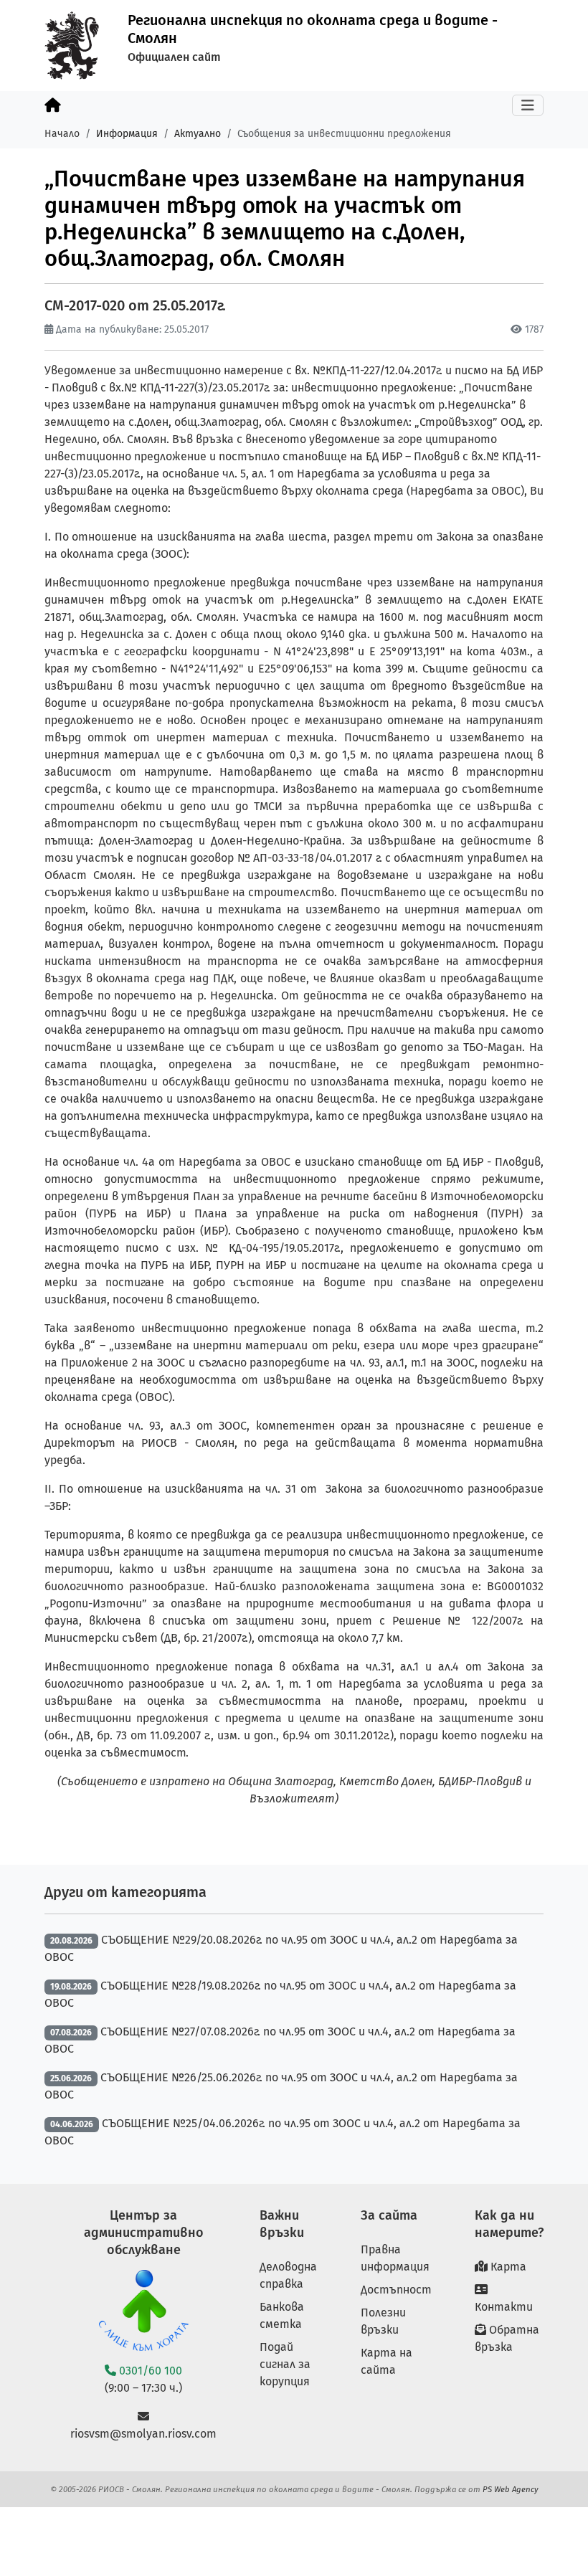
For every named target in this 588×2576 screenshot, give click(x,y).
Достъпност (396, 2290)
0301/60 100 (149, 2371)
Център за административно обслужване (144, 2233)
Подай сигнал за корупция (285, 2364)
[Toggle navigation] (528, 105)
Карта (507, 2267)
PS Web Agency (511, 2489)
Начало (62, 134)
